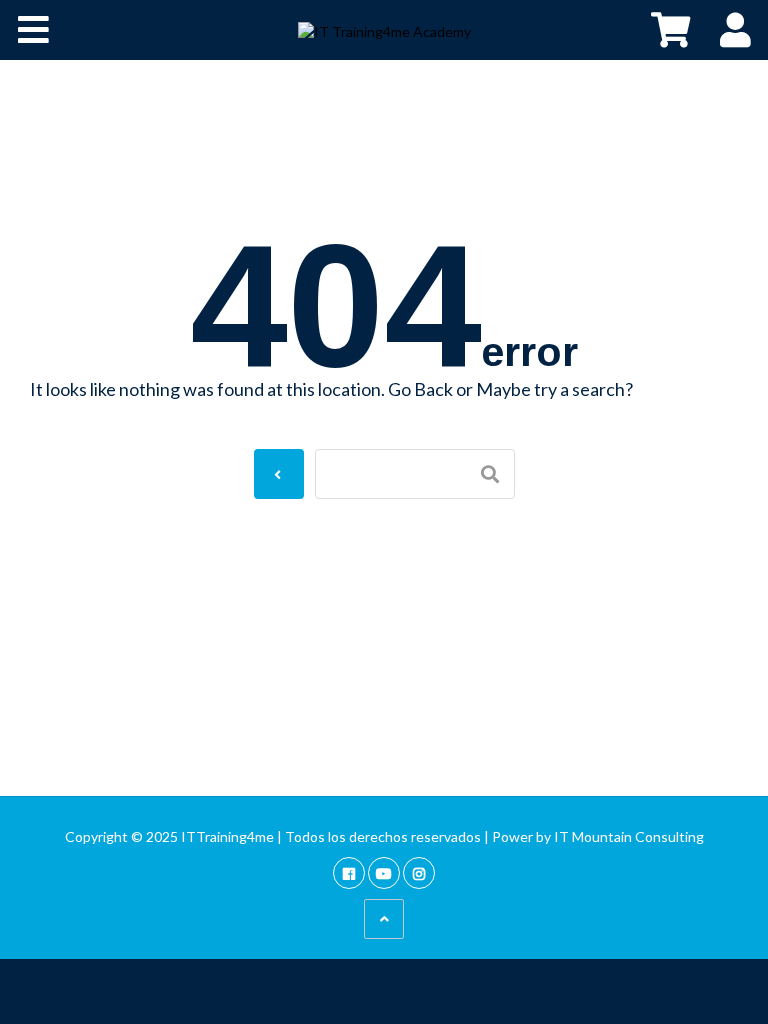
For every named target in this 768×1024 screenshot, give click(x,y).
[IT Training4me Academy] (384, 30)
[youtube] (384, 872)
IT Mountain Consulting (629, 836)
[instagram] (419, 872)
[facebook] (349, 872)
